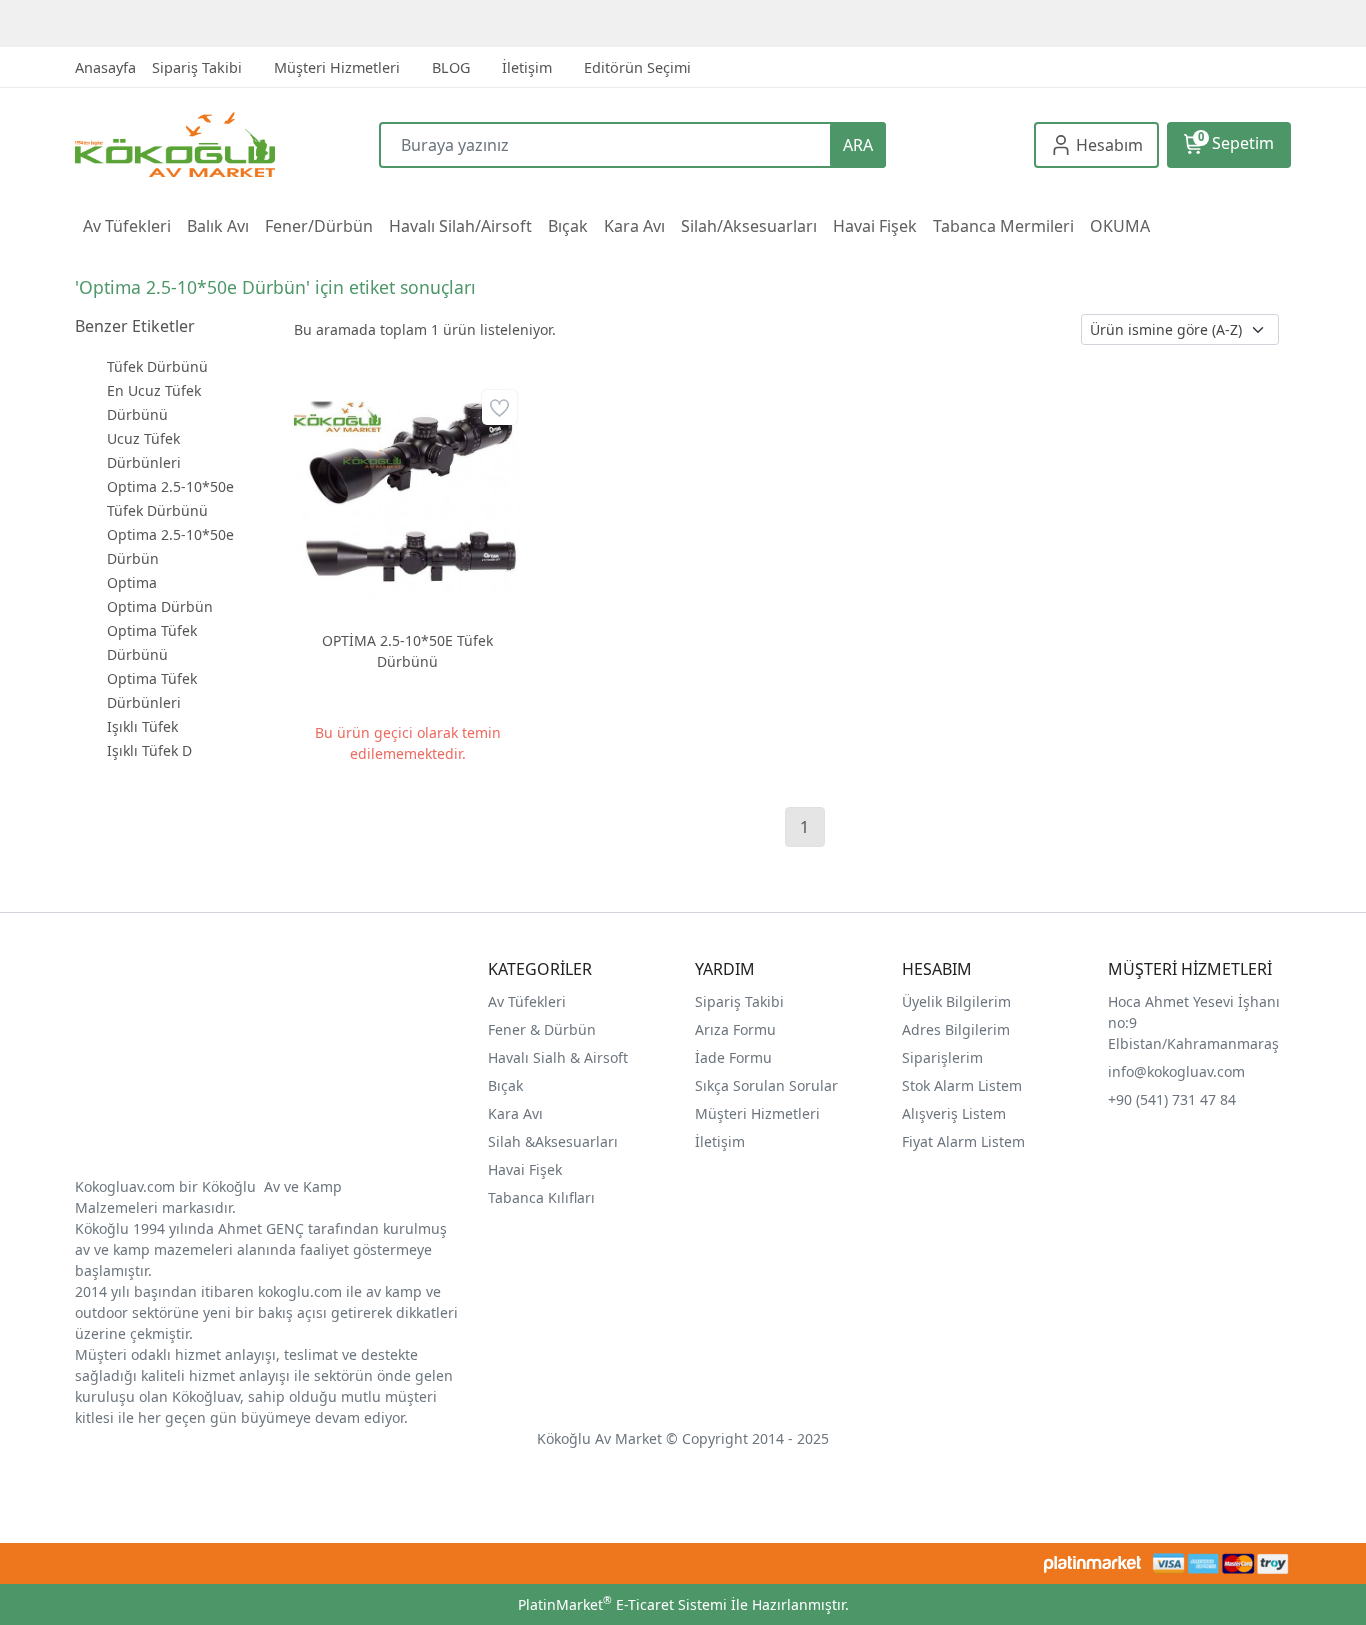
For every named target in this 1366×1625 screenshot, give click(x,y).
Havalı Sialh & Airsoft (558, 1057)
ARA (858, 145)
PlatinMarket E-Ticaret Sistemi (622, 1604)
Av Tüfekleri (527, 1001)
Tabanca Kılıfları (543, 1197)
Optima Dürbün (160, 606)
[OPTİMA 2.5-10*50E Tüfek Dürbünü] (408, 499)
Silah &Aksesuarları (553, 1141)
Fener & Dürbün (542, 1029)
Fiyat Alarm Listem (963, 1141)
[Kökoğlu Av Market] (227, 144)
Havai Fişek (525, 1169)
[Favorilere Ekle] (499, 407)
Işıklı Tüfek (142, 726)
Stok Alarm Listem (962, 1085)
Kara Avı (515, 1113)
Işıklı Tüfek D (149, 750)
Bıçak (507, 1085)
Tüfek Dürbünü (157, 366)
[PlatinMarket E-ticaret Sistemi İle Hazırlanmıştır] (1092, 1563)
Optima (132, 582)
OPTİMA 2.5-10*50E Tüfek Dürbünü (407, 651)
